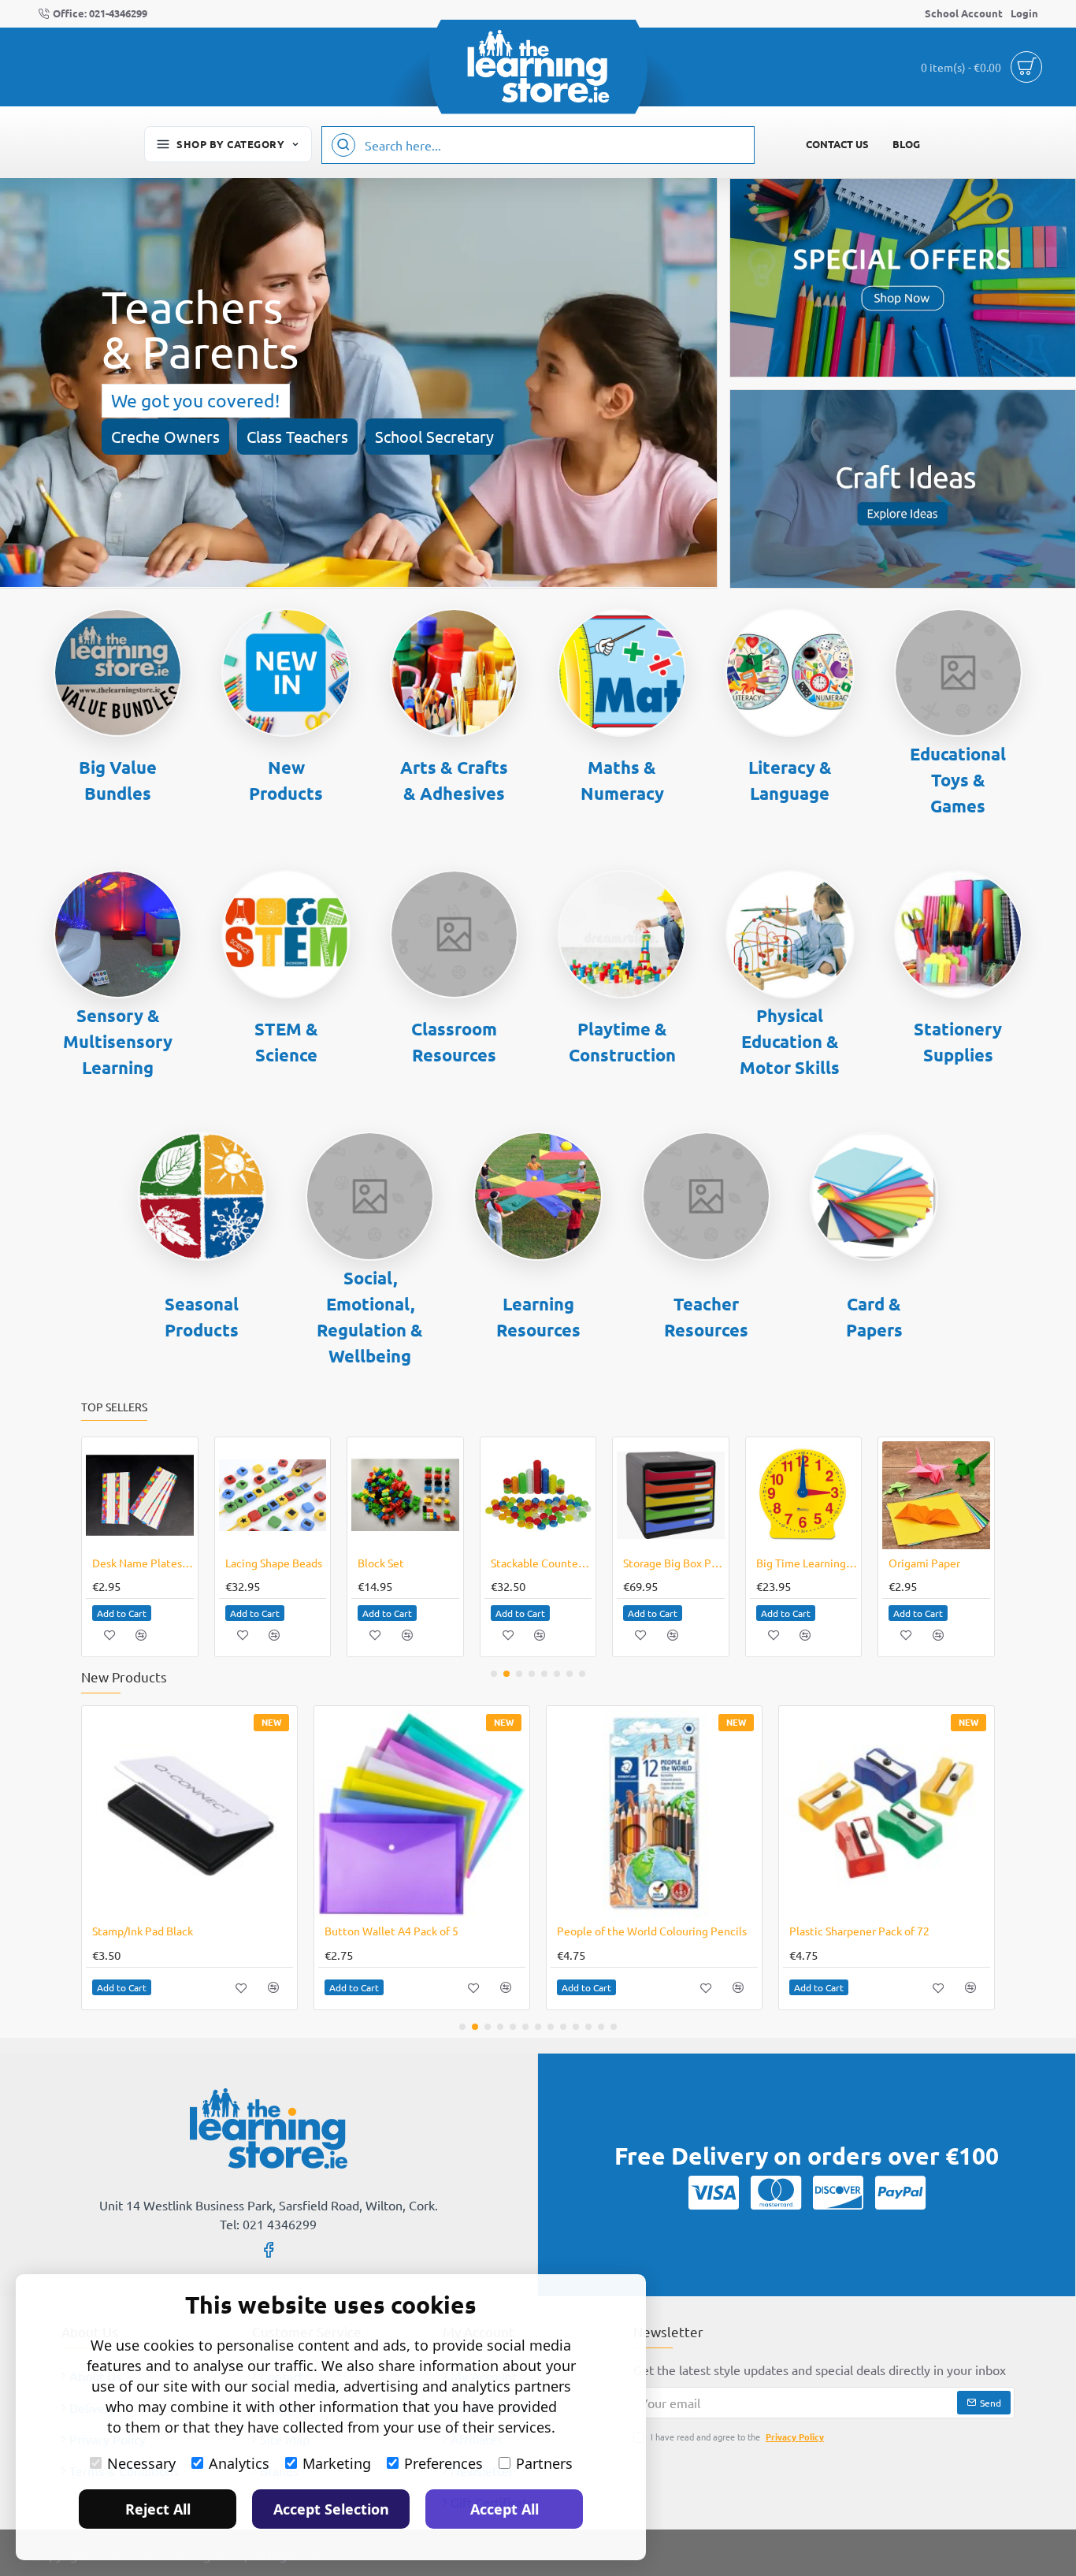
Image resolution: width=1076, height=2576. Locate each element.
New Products (286, 780)
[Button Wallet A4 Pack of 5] (422, 1814)
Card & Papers (874, 1317)
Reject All (158, 2509)
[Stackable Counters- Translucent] (538, 1495)
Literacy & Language (790, 780)
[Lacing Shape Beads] (273, 1495)
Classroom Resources (454, 1042)
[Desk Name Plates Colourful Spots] (140, 1495)
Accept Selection (331, 2509)
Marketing (337, 2463)
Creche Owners (165, 436)
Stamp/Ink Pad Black (143, 1931)
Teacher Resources (706, 1317)
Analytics (239, 2463)
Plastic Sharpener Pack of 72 (859, 1931)
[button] (122, 1613)
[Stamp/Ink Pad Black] (189, 1814)
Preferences (443, 2463)
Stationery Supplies (958, 1042)
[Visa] (714, 2192)
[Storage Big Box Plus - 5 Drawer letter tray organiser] (671, 1495)
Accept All (505, 2509)
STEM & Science (286, 1042)
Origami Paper (924, 1563)
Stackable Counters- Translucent (542, 1563)
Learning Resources (538, 1317)
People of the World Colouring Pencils (652, 1931)
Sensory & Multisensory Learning (118, 1041)
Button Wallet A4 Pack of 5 (391, 1931)
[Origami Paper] (936, 1495)
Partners (544, 2463)
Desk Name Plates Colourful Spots (143, 1563)
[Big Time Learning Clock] (804, 1495)
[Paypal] (900, 2192)
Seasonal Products (202, 1317)
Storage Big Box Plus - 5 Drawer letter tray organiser (674, 1563)
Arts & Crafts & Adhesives (454, 780)
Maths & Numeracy (622, 780)
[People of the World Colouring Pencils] (654, 1814)
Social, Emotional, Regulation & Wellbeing (370, 1317)
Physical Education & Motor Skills (790, 1041)
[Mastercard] (776, 2192)
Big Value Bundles (118, 780)
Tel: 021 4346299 (268, 2224)
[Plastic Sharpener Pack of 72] (887, 1814)
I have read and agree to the (736, 2437)
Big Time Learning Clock (807, 1563)
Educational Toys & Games (958, 780)
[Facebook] (269, 2249)
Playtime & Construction (622, 1042)
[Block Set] (405, 1495)
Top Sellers (114, 1407)
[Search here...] (343, 145)
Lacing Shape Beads (274, 1563)
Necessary (141, 2463)
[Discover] (838, 2192)
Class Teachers (297, 436)
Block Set (381, 1563)
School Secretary (434, 436)
